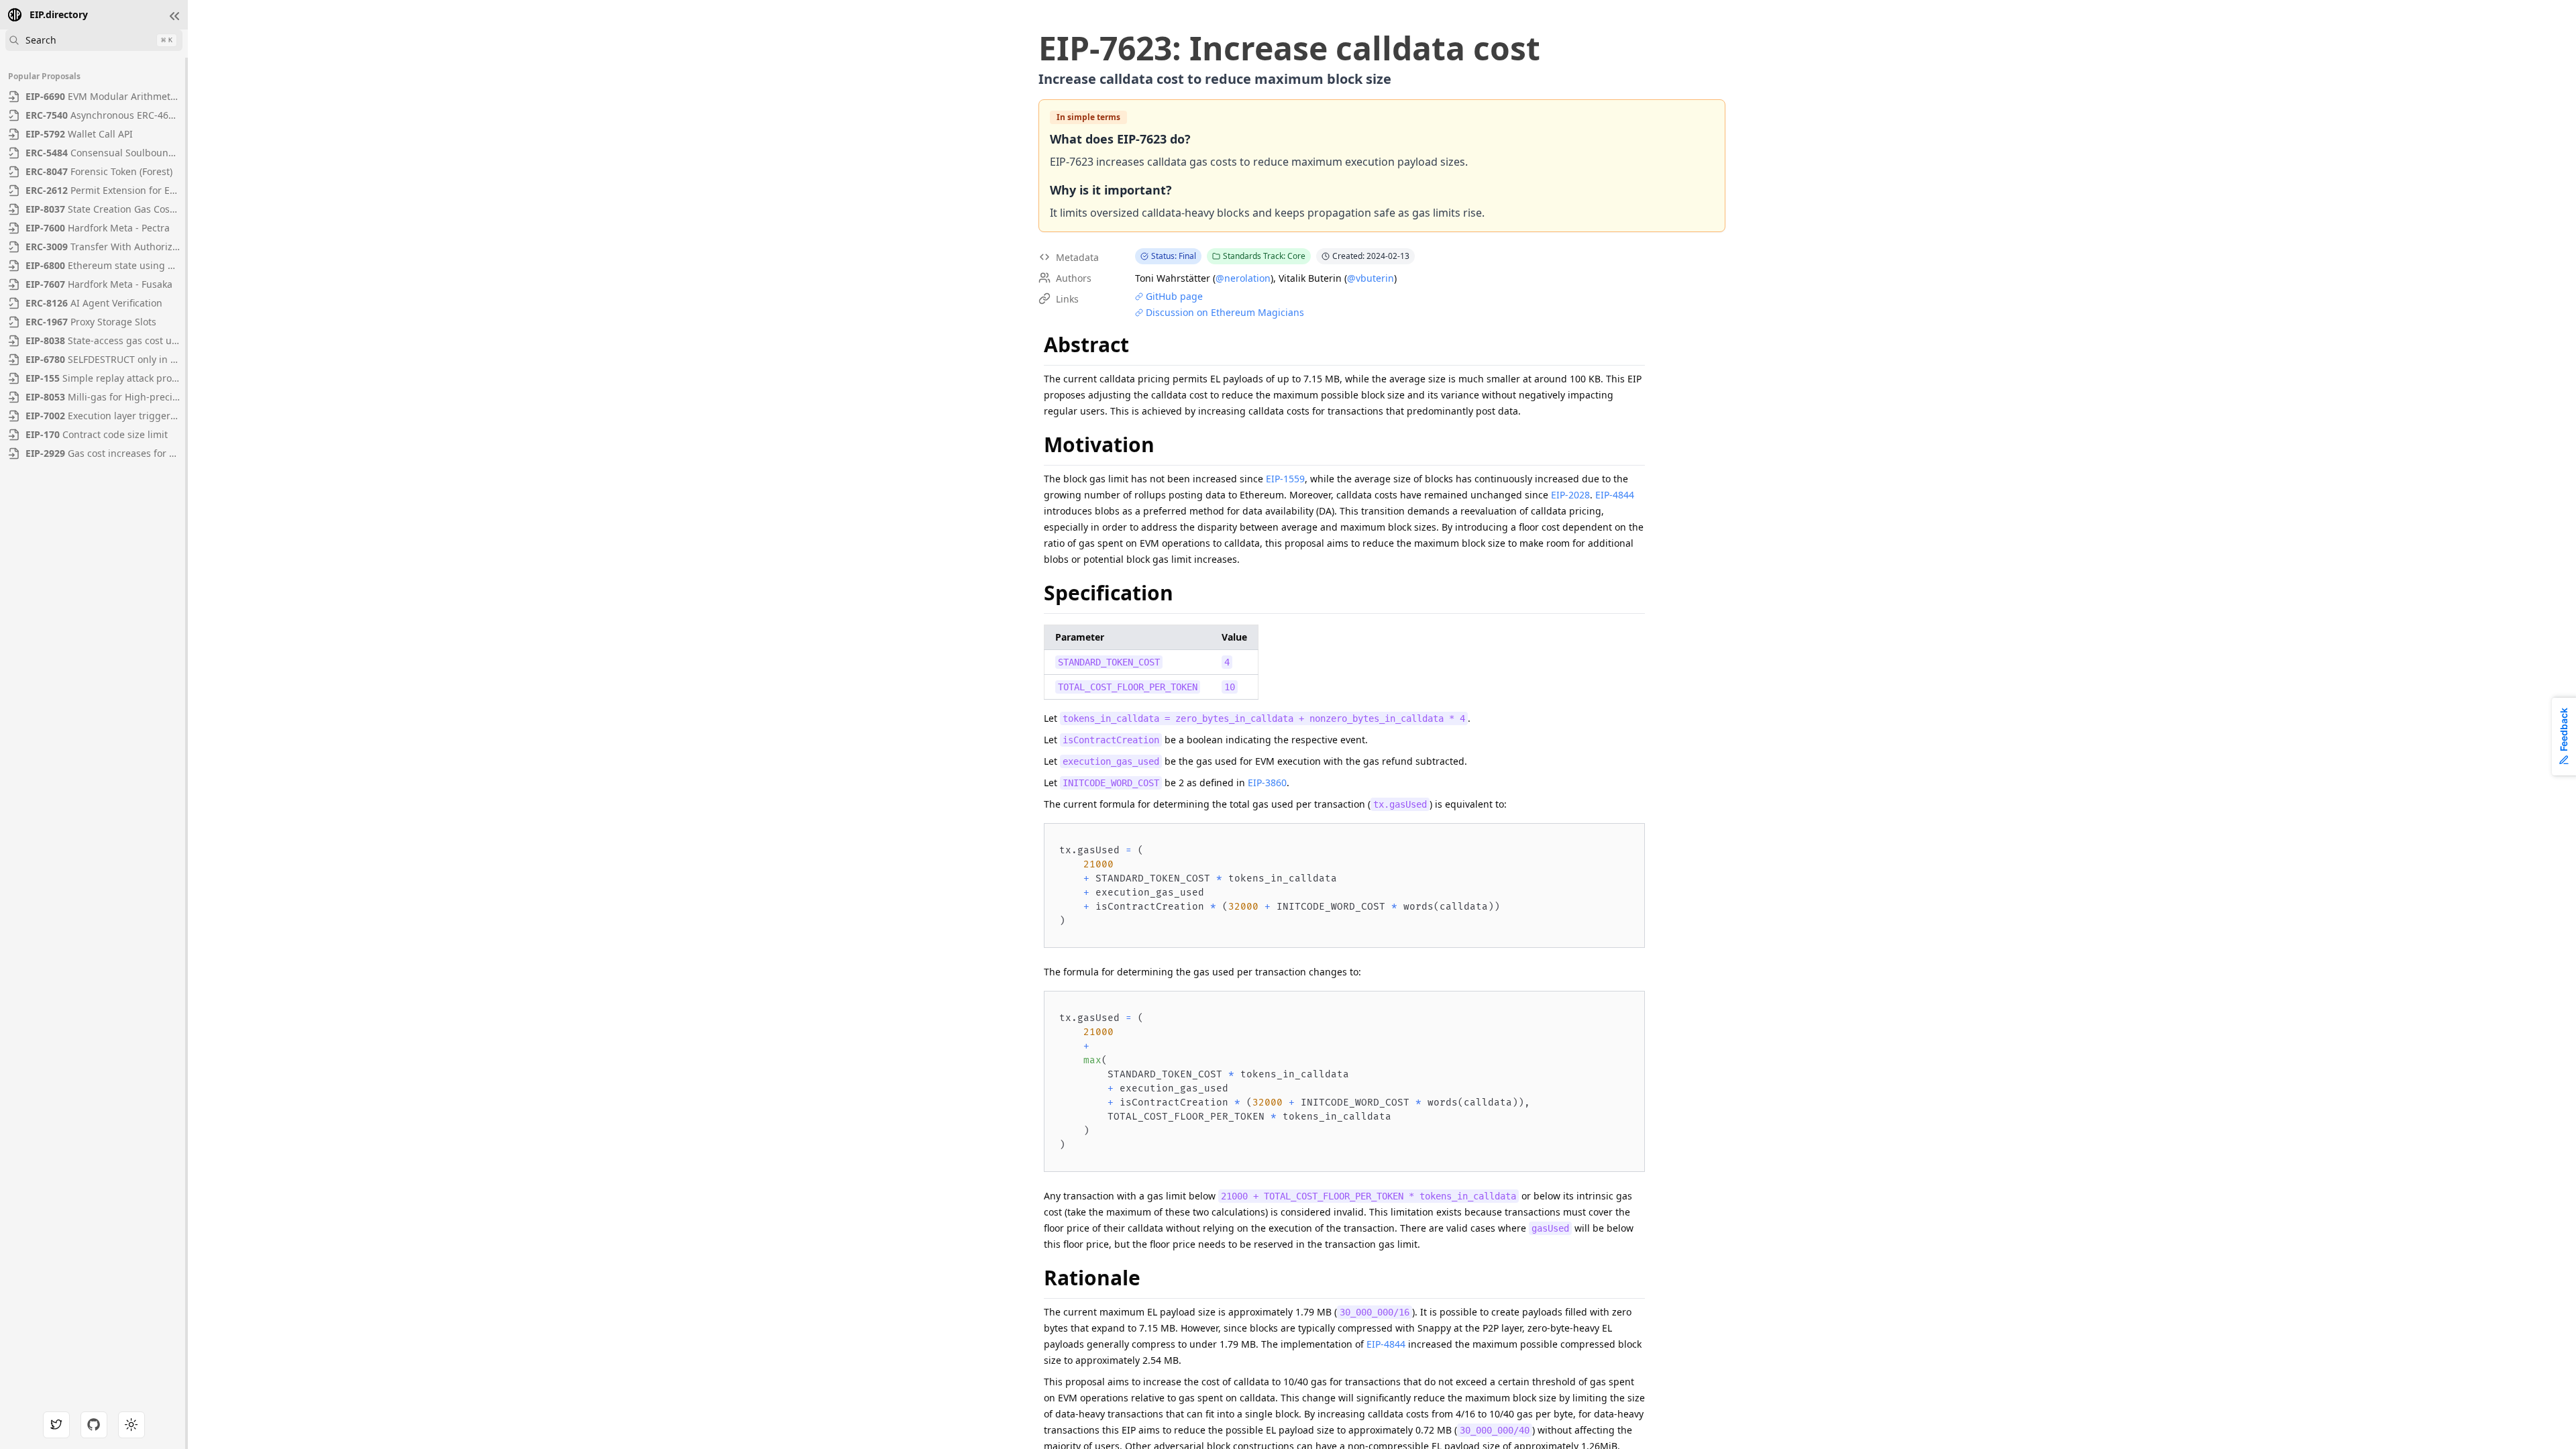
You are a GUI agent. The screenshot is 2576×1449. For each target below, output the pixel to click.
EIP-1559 (1285, 479)
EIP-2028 (1570, 495)
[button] (174, 16)
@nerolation (1243, 278)
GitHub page (1174, 296)
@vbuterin (1371, 278)
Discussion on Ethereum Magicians (1225, 312)
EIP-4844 (1615, 495)
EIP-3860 (1267, 783)
